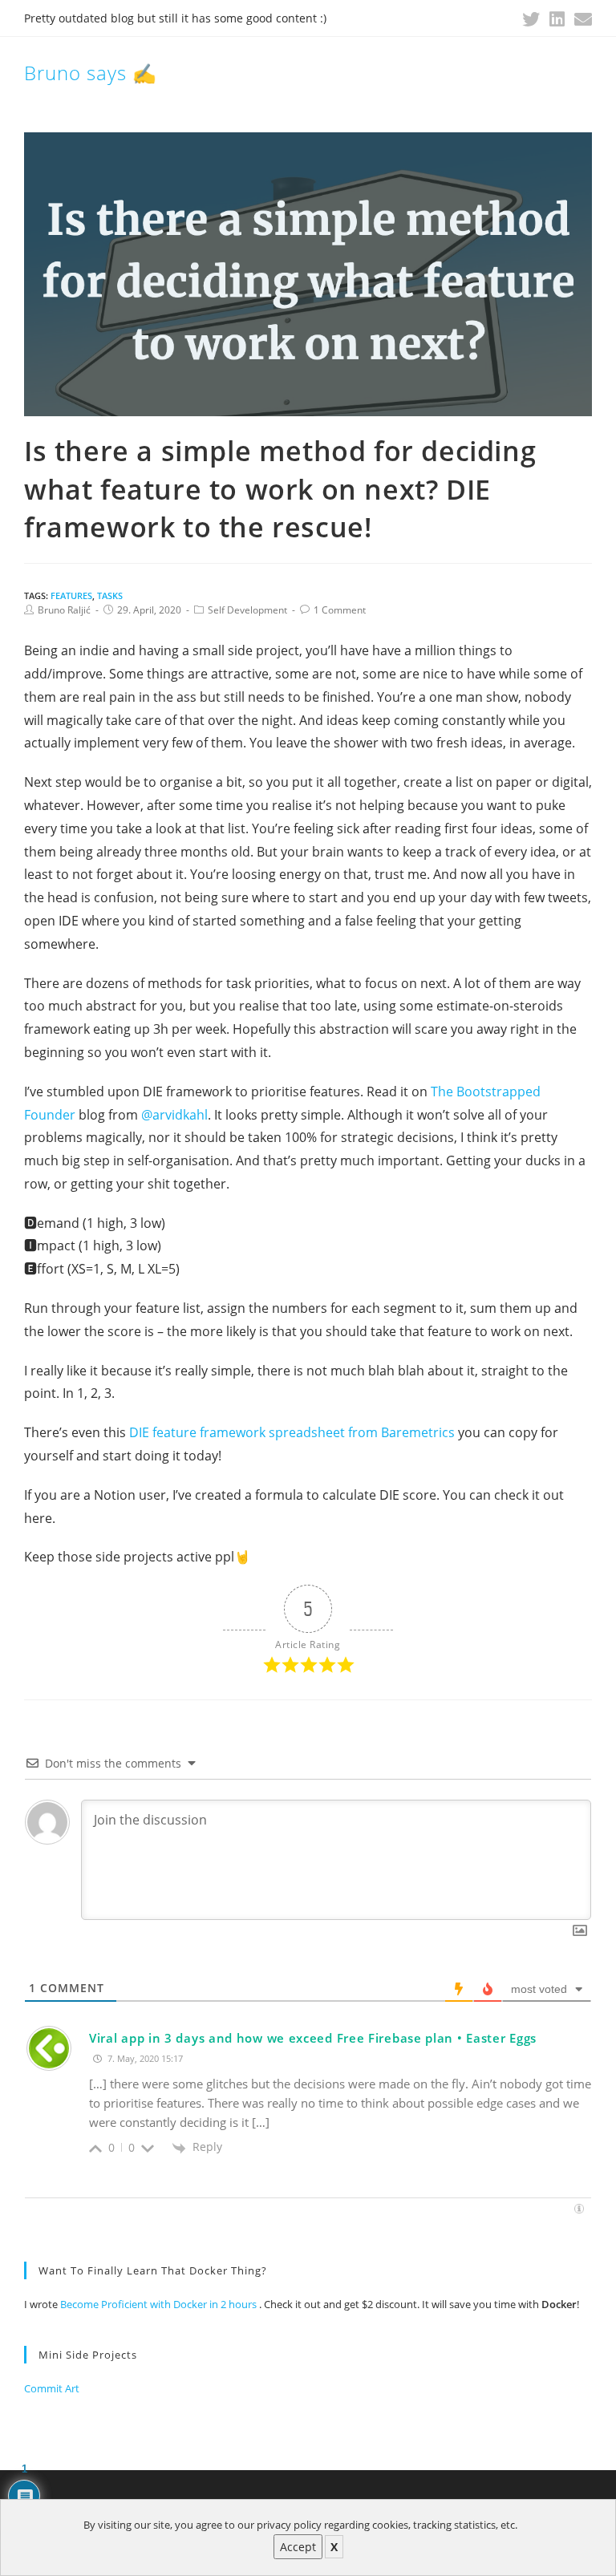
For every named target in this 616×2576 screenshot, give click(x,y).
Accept (298, 2547)
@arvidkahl (174, 1115)
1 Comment (340, 610)
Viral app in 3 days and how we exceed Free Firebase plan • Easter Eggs (313, 2038)
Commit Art (52, 2388)
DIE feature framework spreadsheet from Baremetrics (292, 1432)
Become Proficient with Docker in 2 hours (160, 2304)
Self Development (247, 610)
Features (71, 595)
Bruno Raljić (64, 610)
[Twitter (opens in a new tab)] (531, 19)
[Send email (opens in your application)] (581, 19)
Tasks (110, 595)
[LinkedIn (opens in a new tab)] (557, 19)
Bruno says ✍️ (91, 73)
